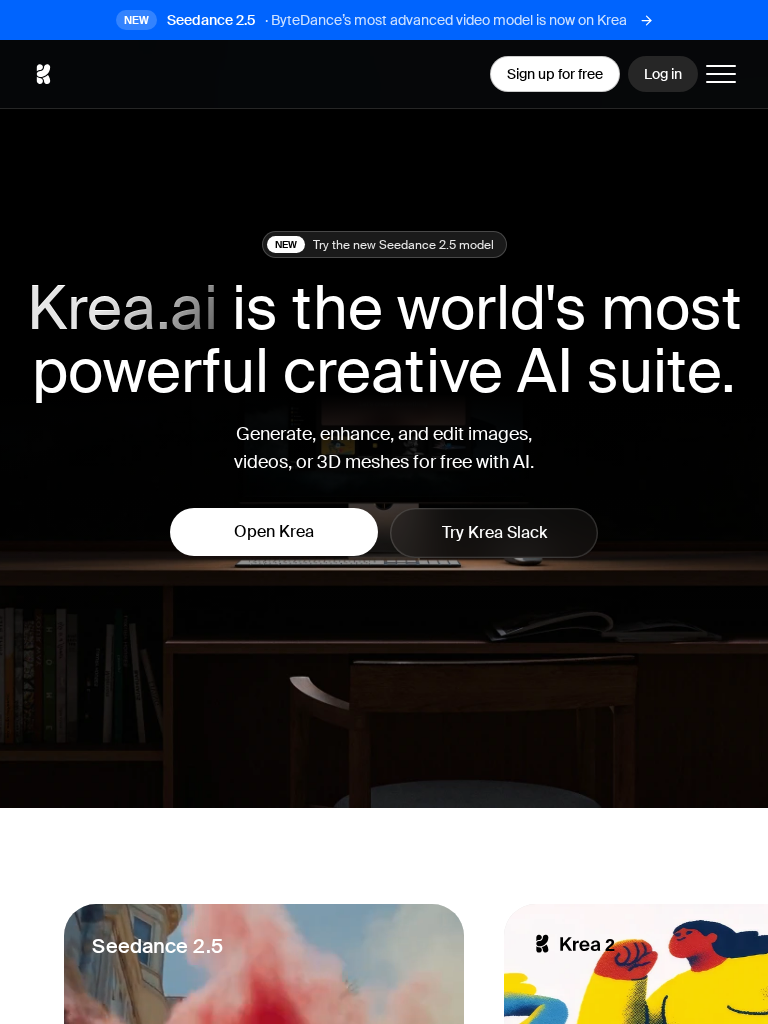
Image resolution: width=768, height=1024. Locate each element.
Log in (663, 74)
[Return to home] (43, 74)
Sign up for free (555, 74)
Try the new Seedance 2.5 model (384, 245)
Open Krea (274, 531)
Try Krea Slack (494, 532)
